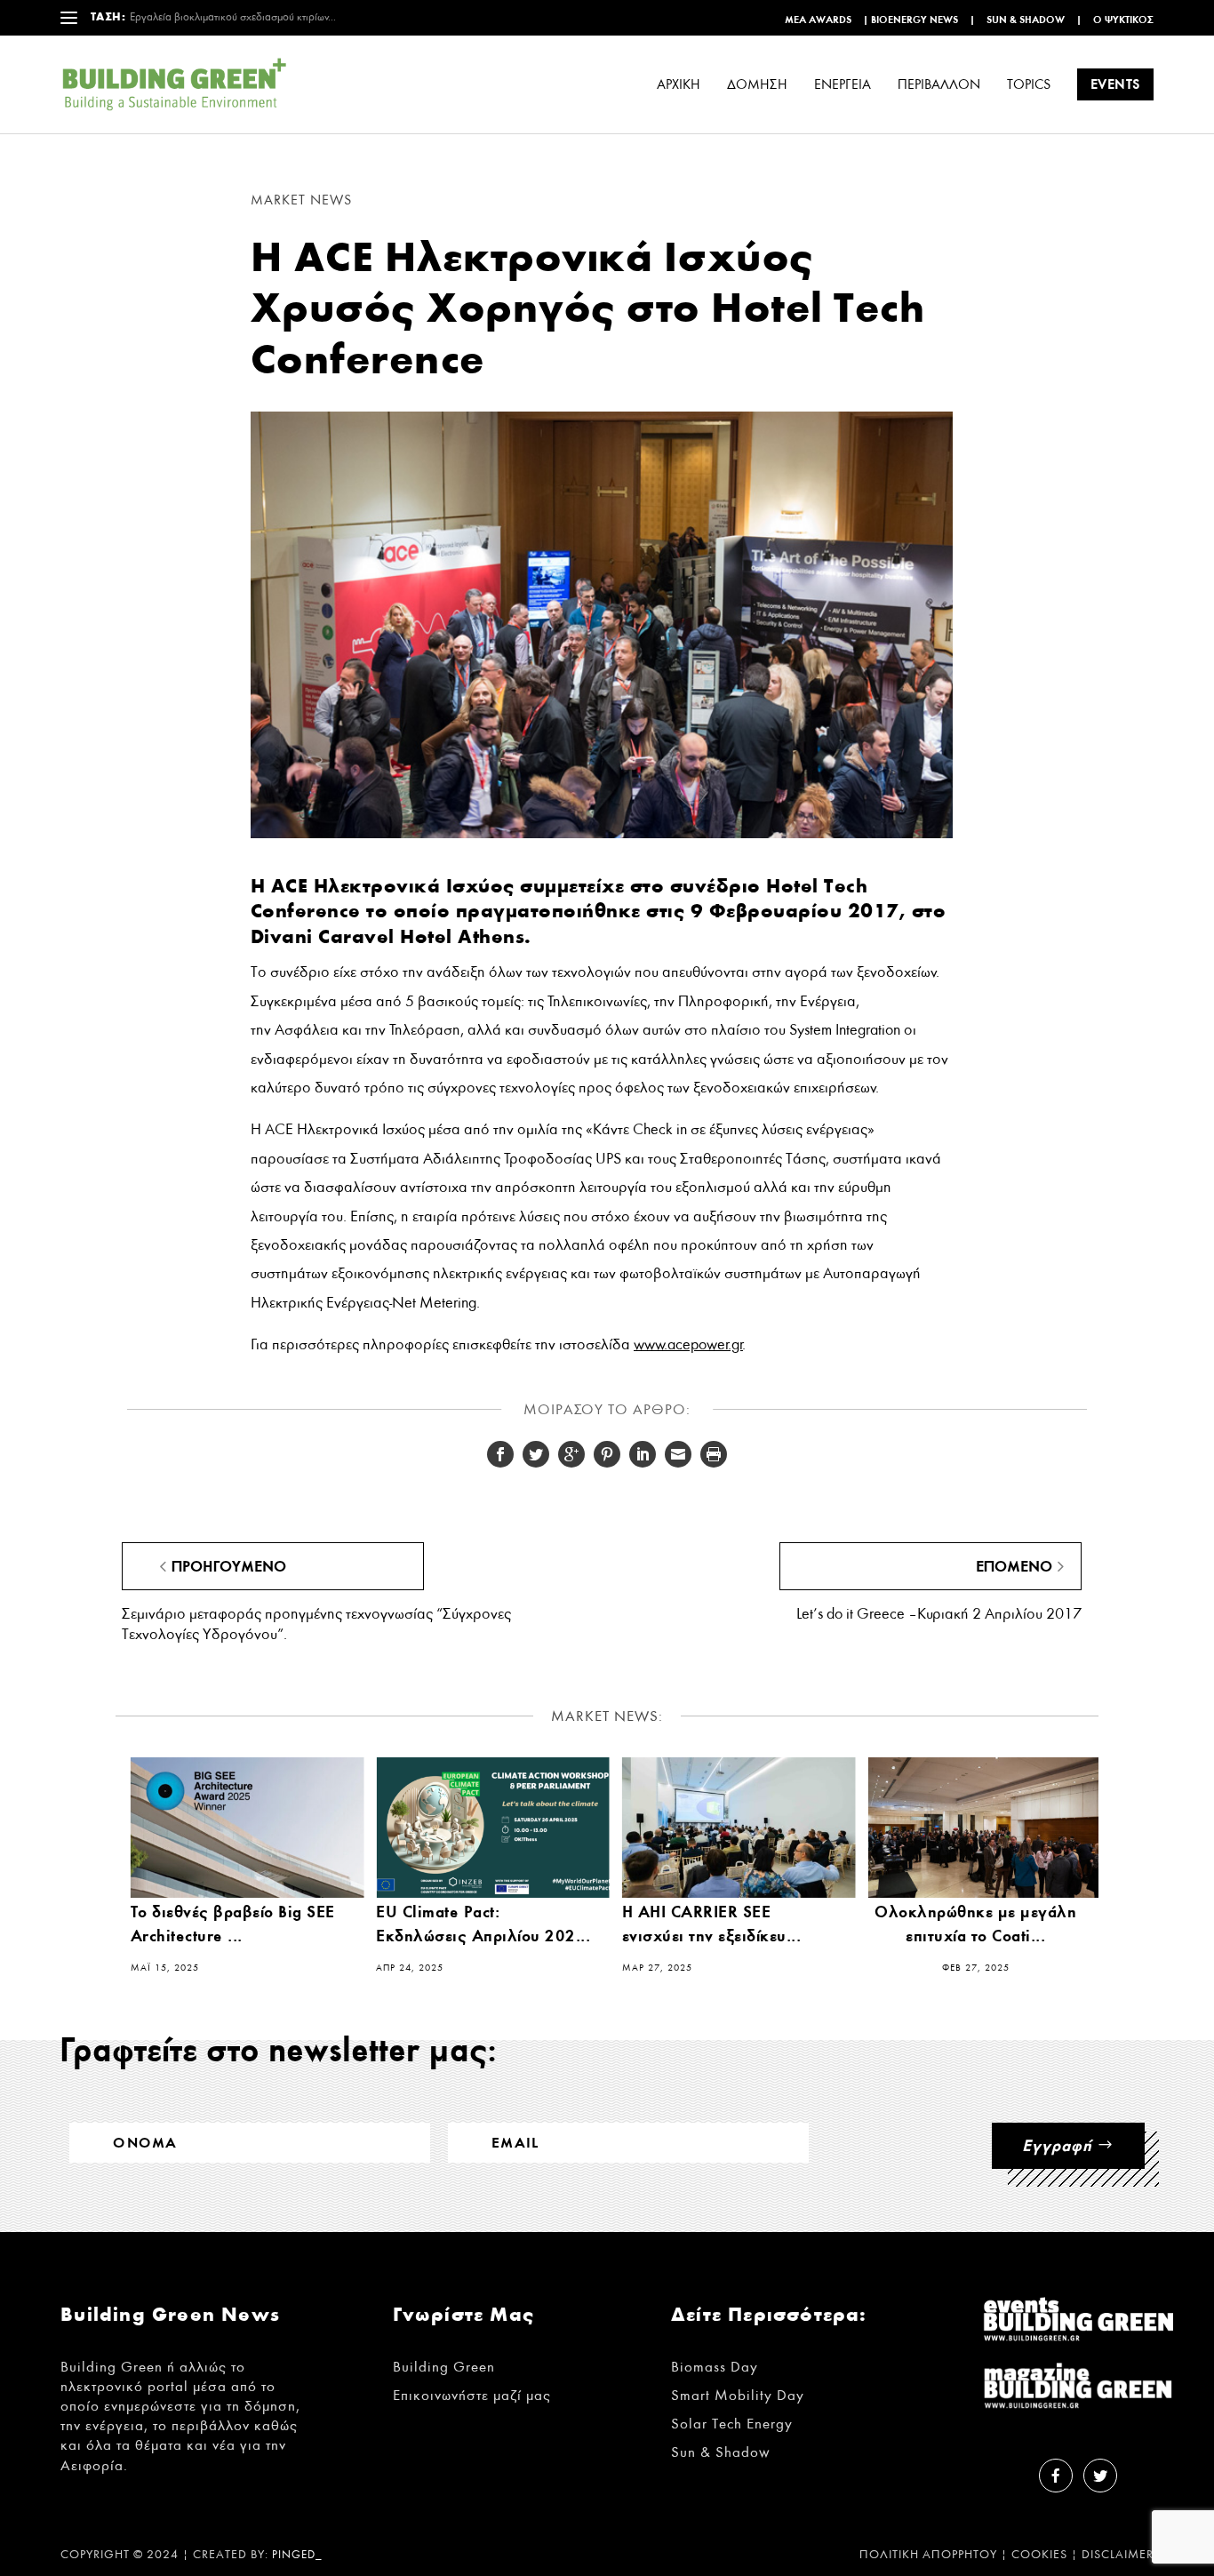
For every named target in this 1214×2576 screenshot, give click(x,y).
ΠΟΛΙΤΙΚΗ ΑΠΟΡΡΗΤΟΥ (928, 2555)
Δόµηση (757, 85)
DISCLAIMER (1118, 2555)
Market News (301, 200)
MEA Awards (818, 20)
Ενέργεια (843, 85)
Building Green (444, 2367)
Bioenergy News (914, 20)
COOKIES (1039, 2555)
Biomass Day (715, 2367)
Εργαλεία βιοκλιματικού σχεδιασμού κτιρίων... (233, 17)
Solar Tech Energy (732, 2424)
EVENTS (1115, 84)
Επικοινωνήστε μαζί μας (472, 2395)
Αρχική (679, 85)
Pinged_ (297, 2555)
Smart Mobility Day (738, 2395)
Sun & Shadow (1026, 20)
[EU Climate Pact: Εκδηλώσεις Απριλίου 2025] (493, 1828)
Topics (1029, 85)
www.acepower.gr (688, 1344)
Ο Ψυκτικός (1123, 20)
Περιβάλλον (939, 85)
